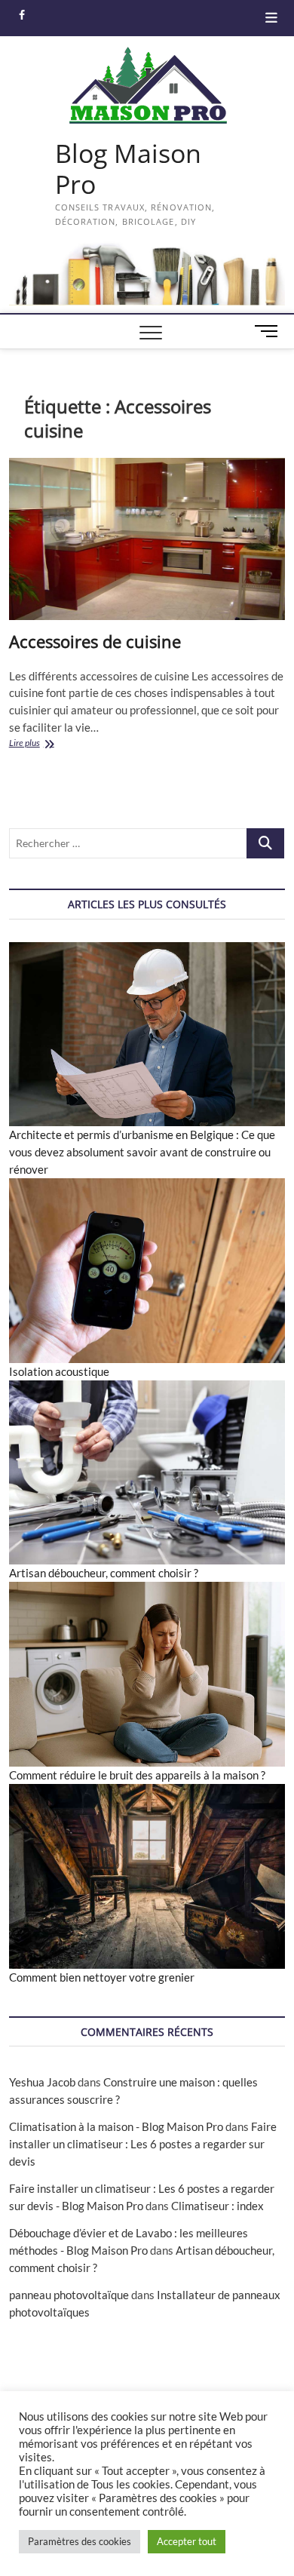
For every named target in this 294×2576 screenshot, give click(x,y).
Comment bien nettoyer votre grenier (102, 1977)
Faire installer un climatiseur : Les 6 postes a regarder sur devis (143, 2144)
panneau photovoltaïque (69, 2295)
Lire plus (46, 744)
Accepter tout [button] (187, 2541)
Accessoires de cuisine (95, 641)
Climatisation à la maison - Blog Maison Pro (116, 2126)
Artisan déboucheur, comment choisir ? (104, 1573)
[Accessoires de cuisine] (147, 539)
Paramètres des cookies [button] (80, 2541)
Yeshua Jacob (42, 2082)
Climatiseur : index (217, 2206)
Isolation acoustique (59, 1371)
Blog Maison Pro (128, 169)
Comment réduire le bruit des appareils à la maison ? (137, 1775)
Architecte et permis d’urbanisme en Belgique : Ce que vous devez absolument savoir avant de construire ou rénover (142, 1152)
